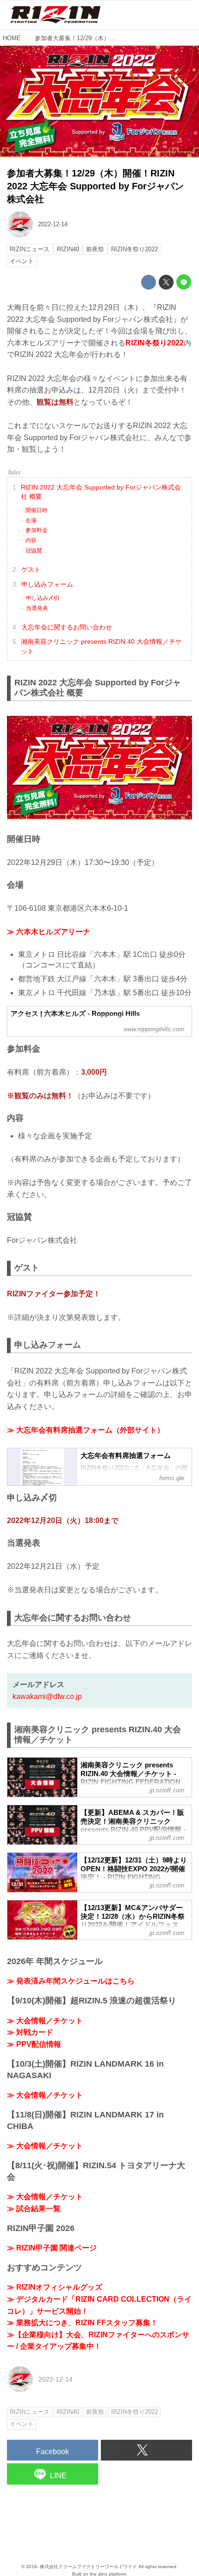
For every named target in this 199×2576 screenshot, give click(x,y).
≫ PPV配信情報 (34, 2044)
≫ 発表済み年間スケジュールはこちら (71, 1981)
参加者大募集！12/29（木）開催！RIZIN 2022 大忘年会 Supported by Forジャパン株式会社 (95, 186)
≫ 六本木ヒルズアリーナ (49, 932)
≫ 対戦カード (30, 2032)
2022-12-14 (53, 224)
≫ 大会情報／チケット (45, 2021)
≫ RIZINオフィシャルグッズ (55, 2287)
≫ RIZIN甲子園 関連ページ (52, 2248)
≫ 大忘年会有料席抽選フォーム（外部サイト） (86, 1430)
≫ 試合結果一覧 (34, 2209)
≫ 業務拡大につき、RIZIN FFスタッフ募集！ (82, 2323)
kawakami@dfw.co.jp (47, 1696)
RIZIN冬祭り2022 (155, 343)
